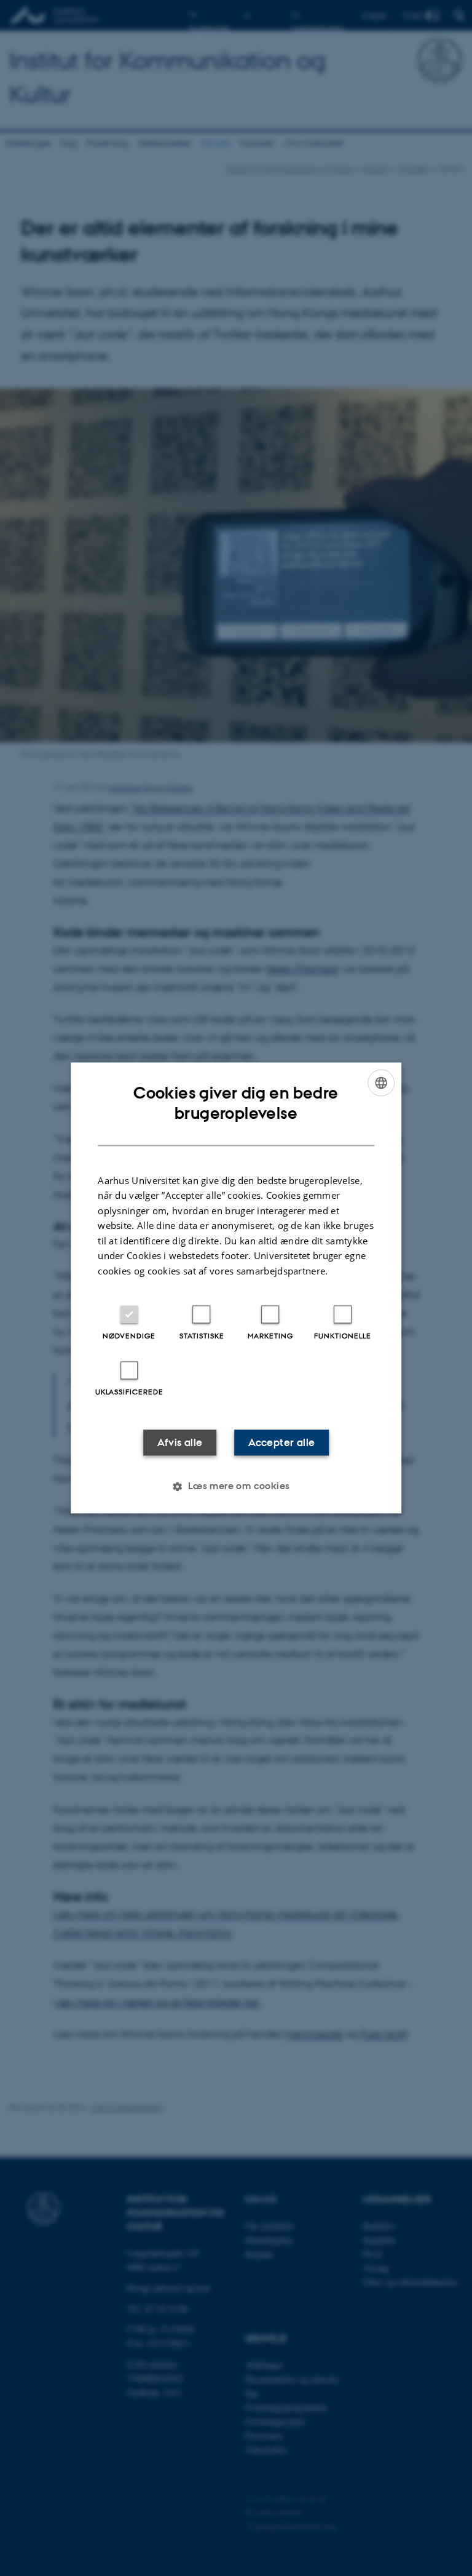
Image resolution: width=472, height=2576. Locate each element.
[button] (236, 1487)
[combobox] (381, 1083)
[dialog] (236, 1288)
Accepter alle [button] (281, 1443)
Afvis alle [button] (180, 1443)
